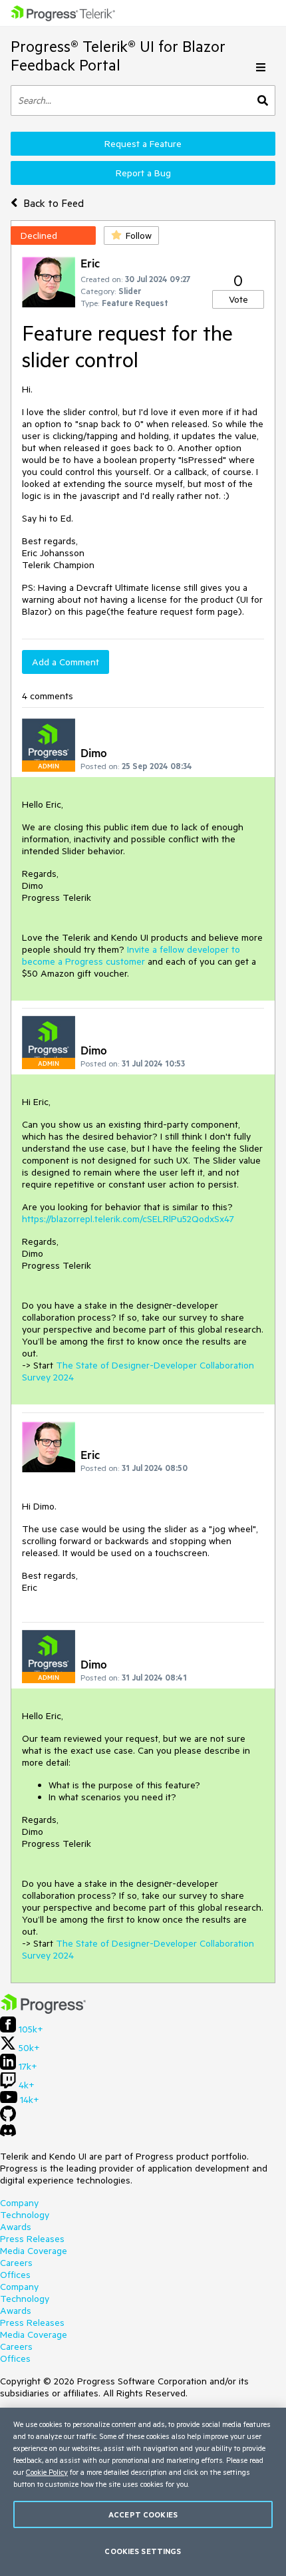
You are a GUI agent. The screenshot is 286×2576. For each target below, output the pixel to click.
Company (19, 2203)
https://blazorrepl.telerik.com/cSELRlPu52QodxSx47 (128, 1219)
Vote (238, 299)
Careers (16, 2263)
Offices (15, 2275)
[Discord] (8, 2134)
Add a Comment (66, 662)
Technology (25, 2215)
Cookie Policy (47, 2472)
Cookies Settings (143, 2551)
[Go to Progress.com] (43, 2011)
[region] (143, 2492)
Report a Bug (143, 173)
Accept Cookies (143, 2514)
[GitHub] (8, 2118)
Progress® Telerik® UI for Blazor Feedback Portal (118, 56)
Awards (16, 2227)
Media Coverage (34, 2251)
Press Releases (32, 2239)
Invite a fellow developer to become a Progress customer (131, 955)
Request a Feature (143, 144)
